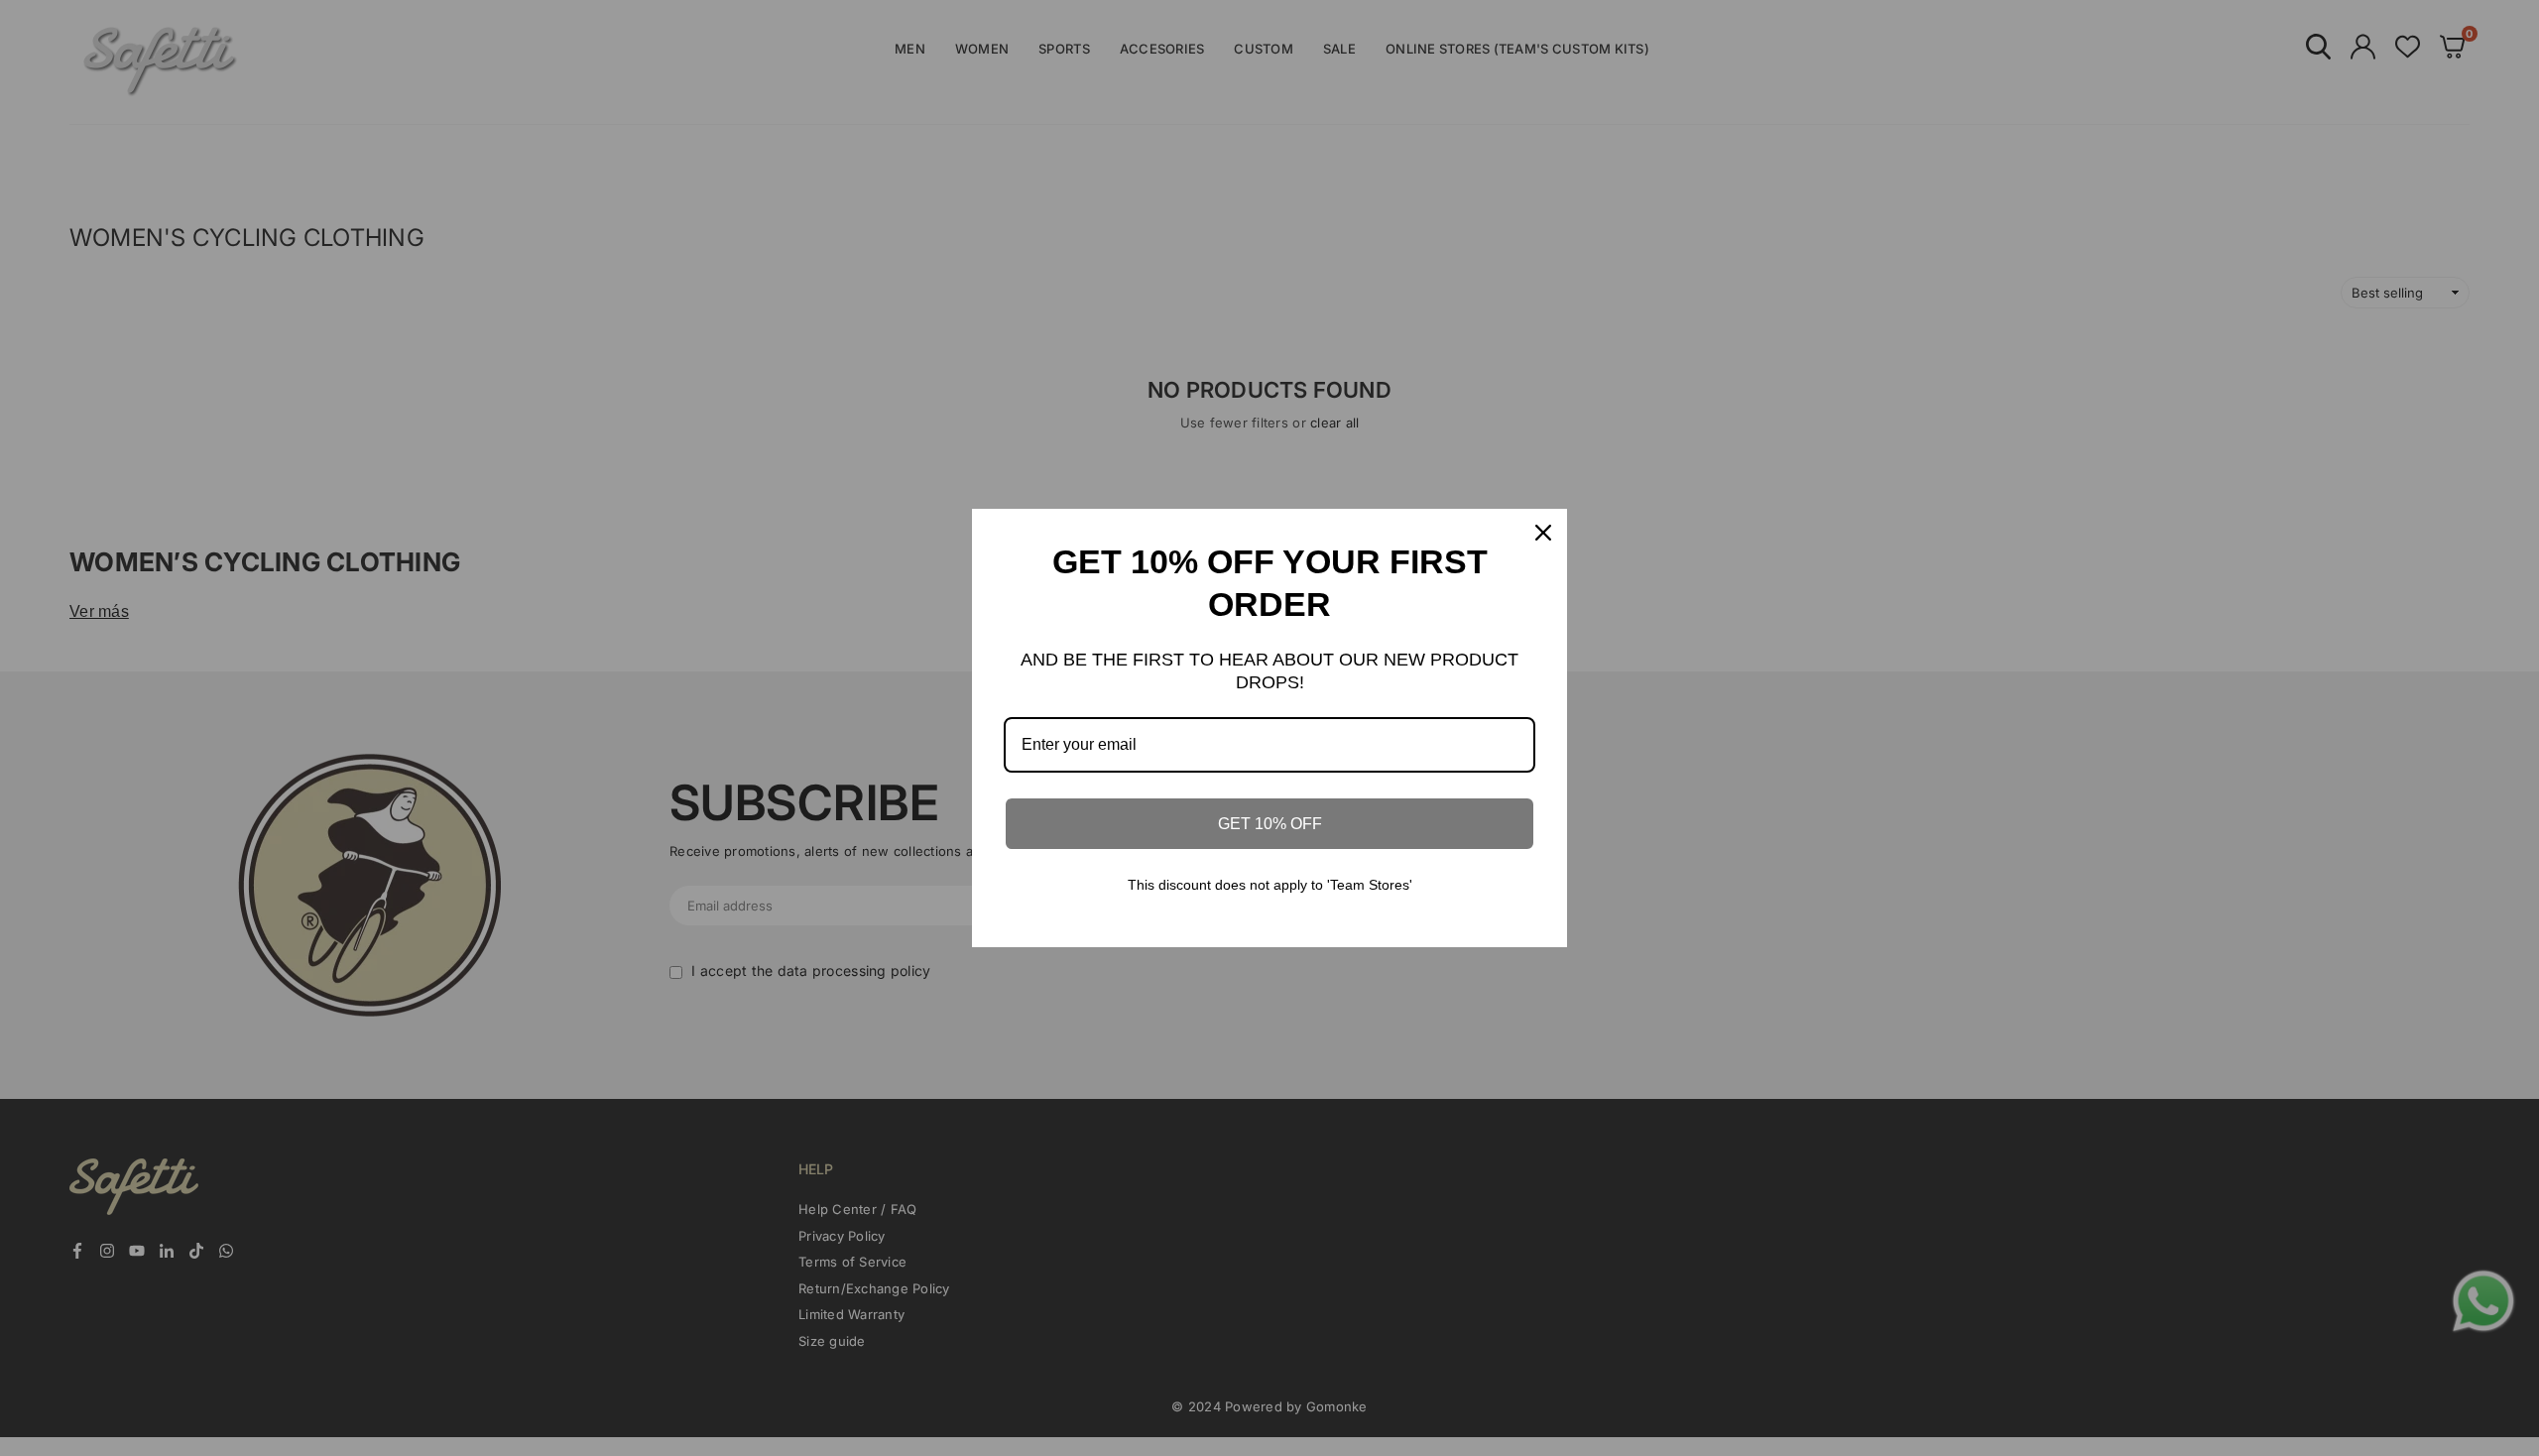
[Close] (1543, 533)
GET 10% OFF (1270, 824)
